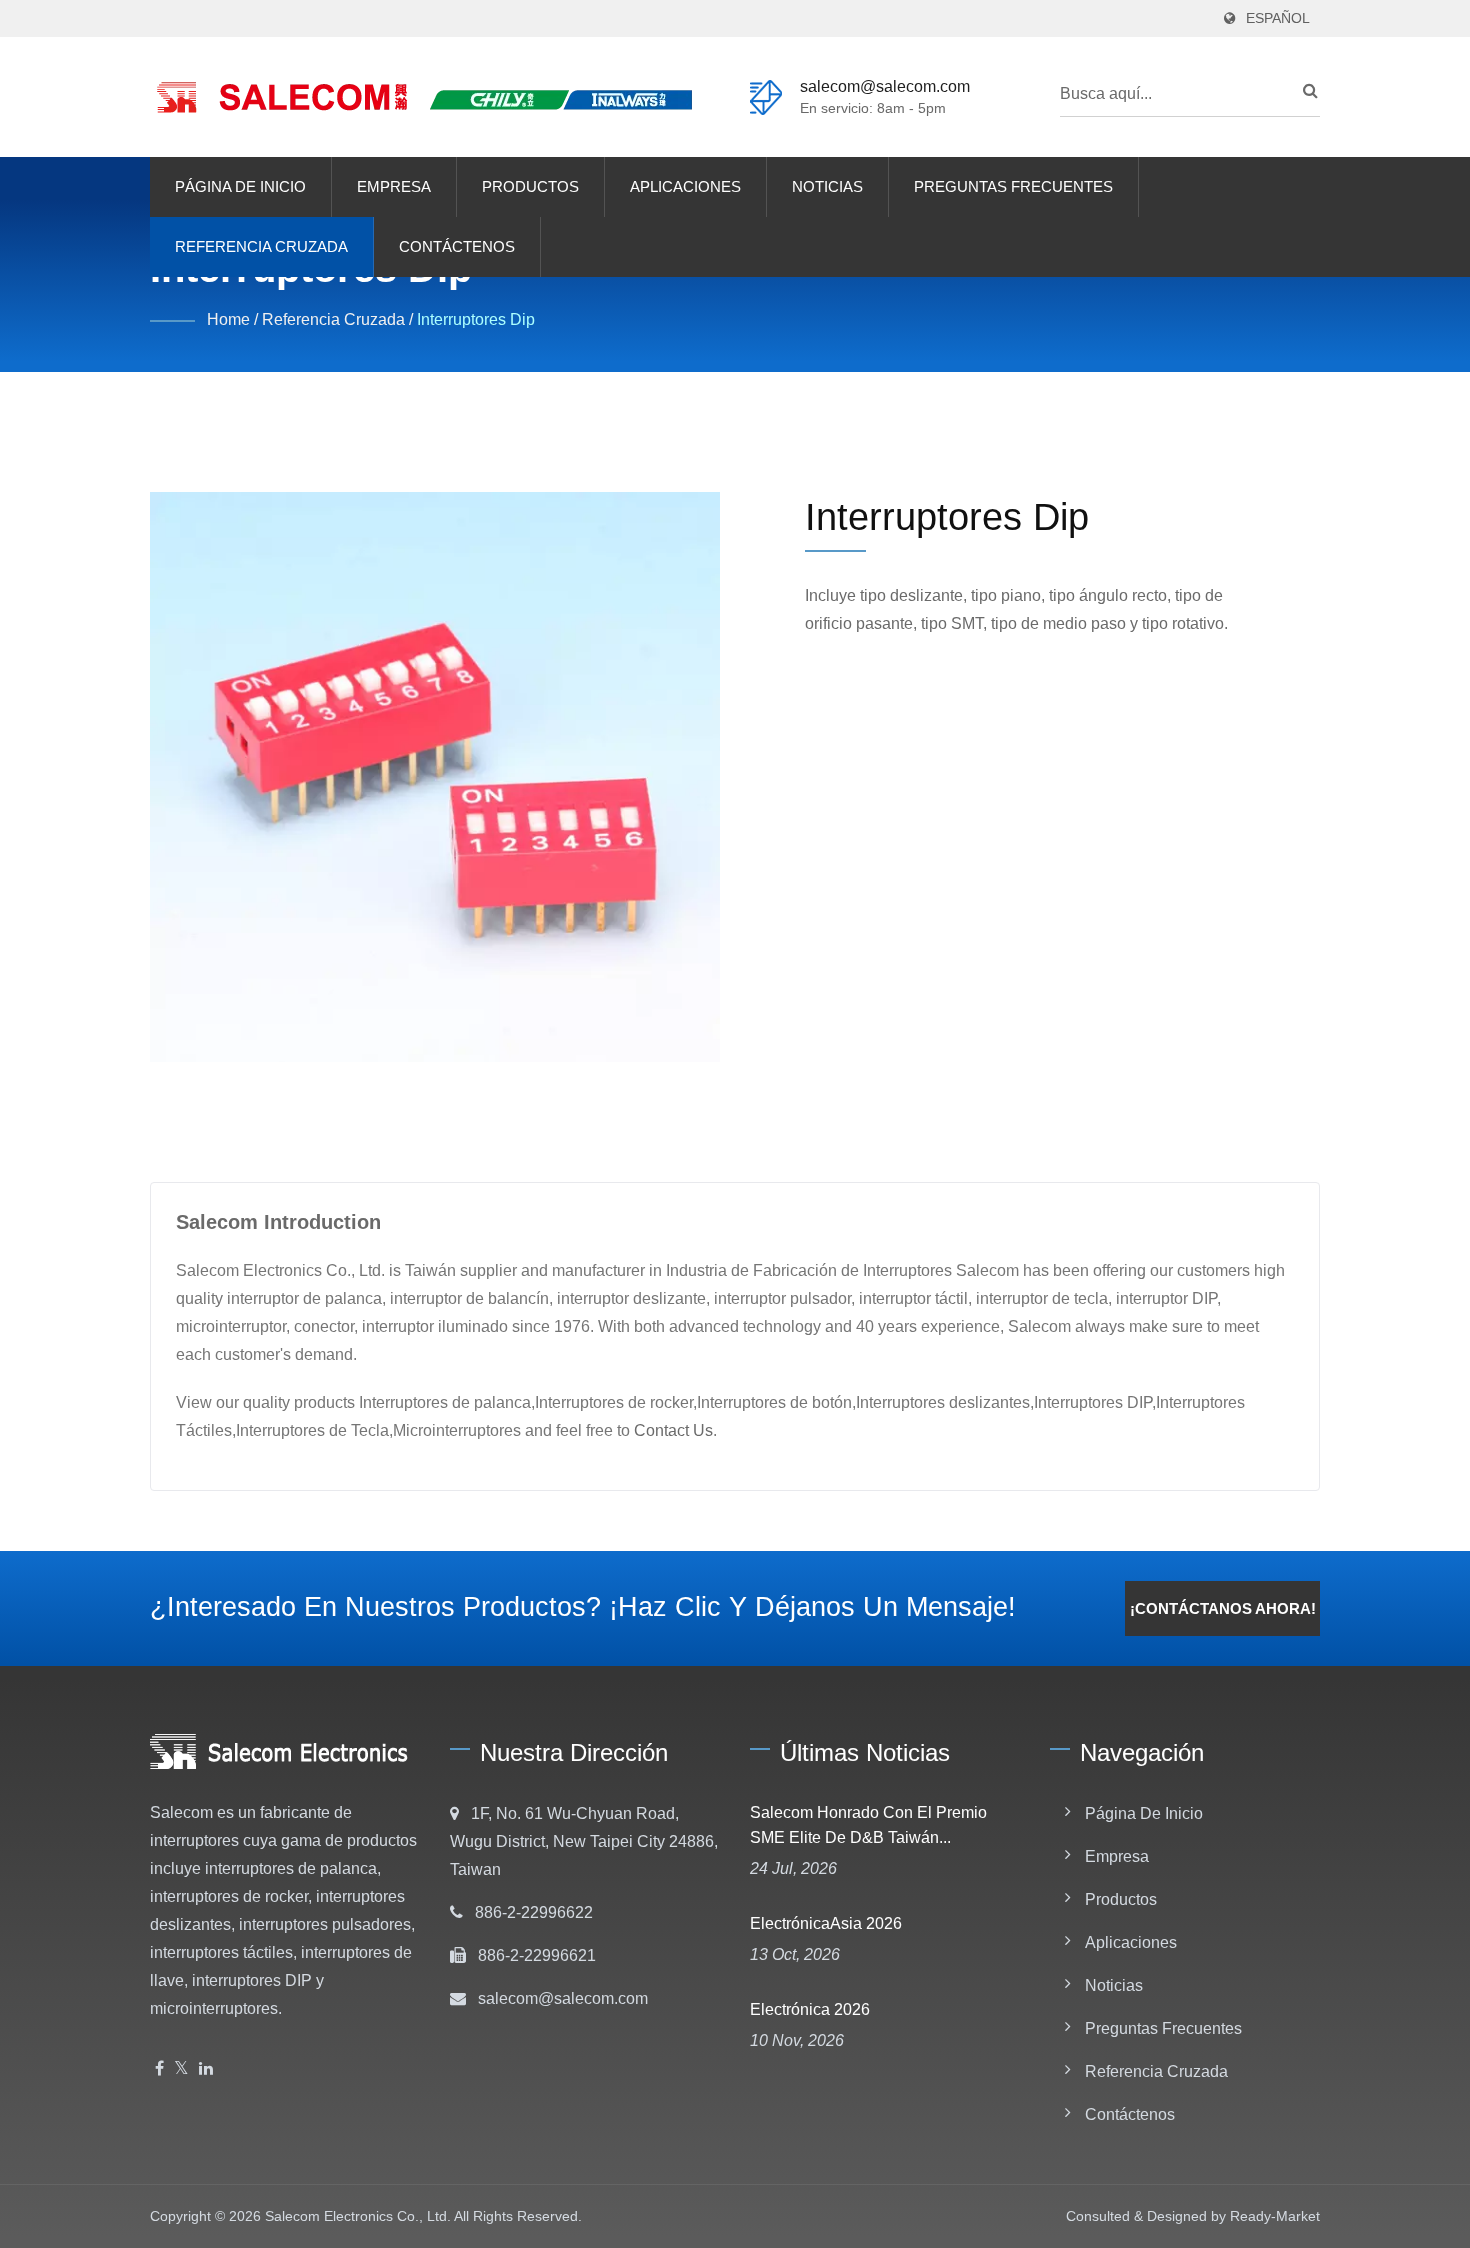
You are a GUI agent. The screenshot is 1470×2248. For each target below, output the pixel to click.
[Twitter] (181, 2069)
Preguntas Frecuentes (1013, 186)
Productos (530, 186)
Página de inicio (240, 186)
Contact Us (673, 1430)
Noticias (827, 186)
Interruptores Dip (476, 319)
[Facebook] (159, 2069)
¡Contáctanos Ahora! (1223, 1608)
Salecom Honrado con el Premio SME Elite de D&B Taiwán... (868, 1825)
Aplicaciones (685, 186)
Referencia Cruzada (261, 246)
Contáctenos (457, 246)
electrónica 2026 (810, 2009)
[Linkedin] (206, 2069)
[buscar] (1305, 91)
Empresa (394, 186)
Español (1278, 18)
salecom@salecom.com (885, 86)
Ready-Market (1275, 2216)
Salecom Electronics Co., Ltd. (358, 2216)
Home (228, 319)
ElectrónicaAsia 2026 (826, 1923)
